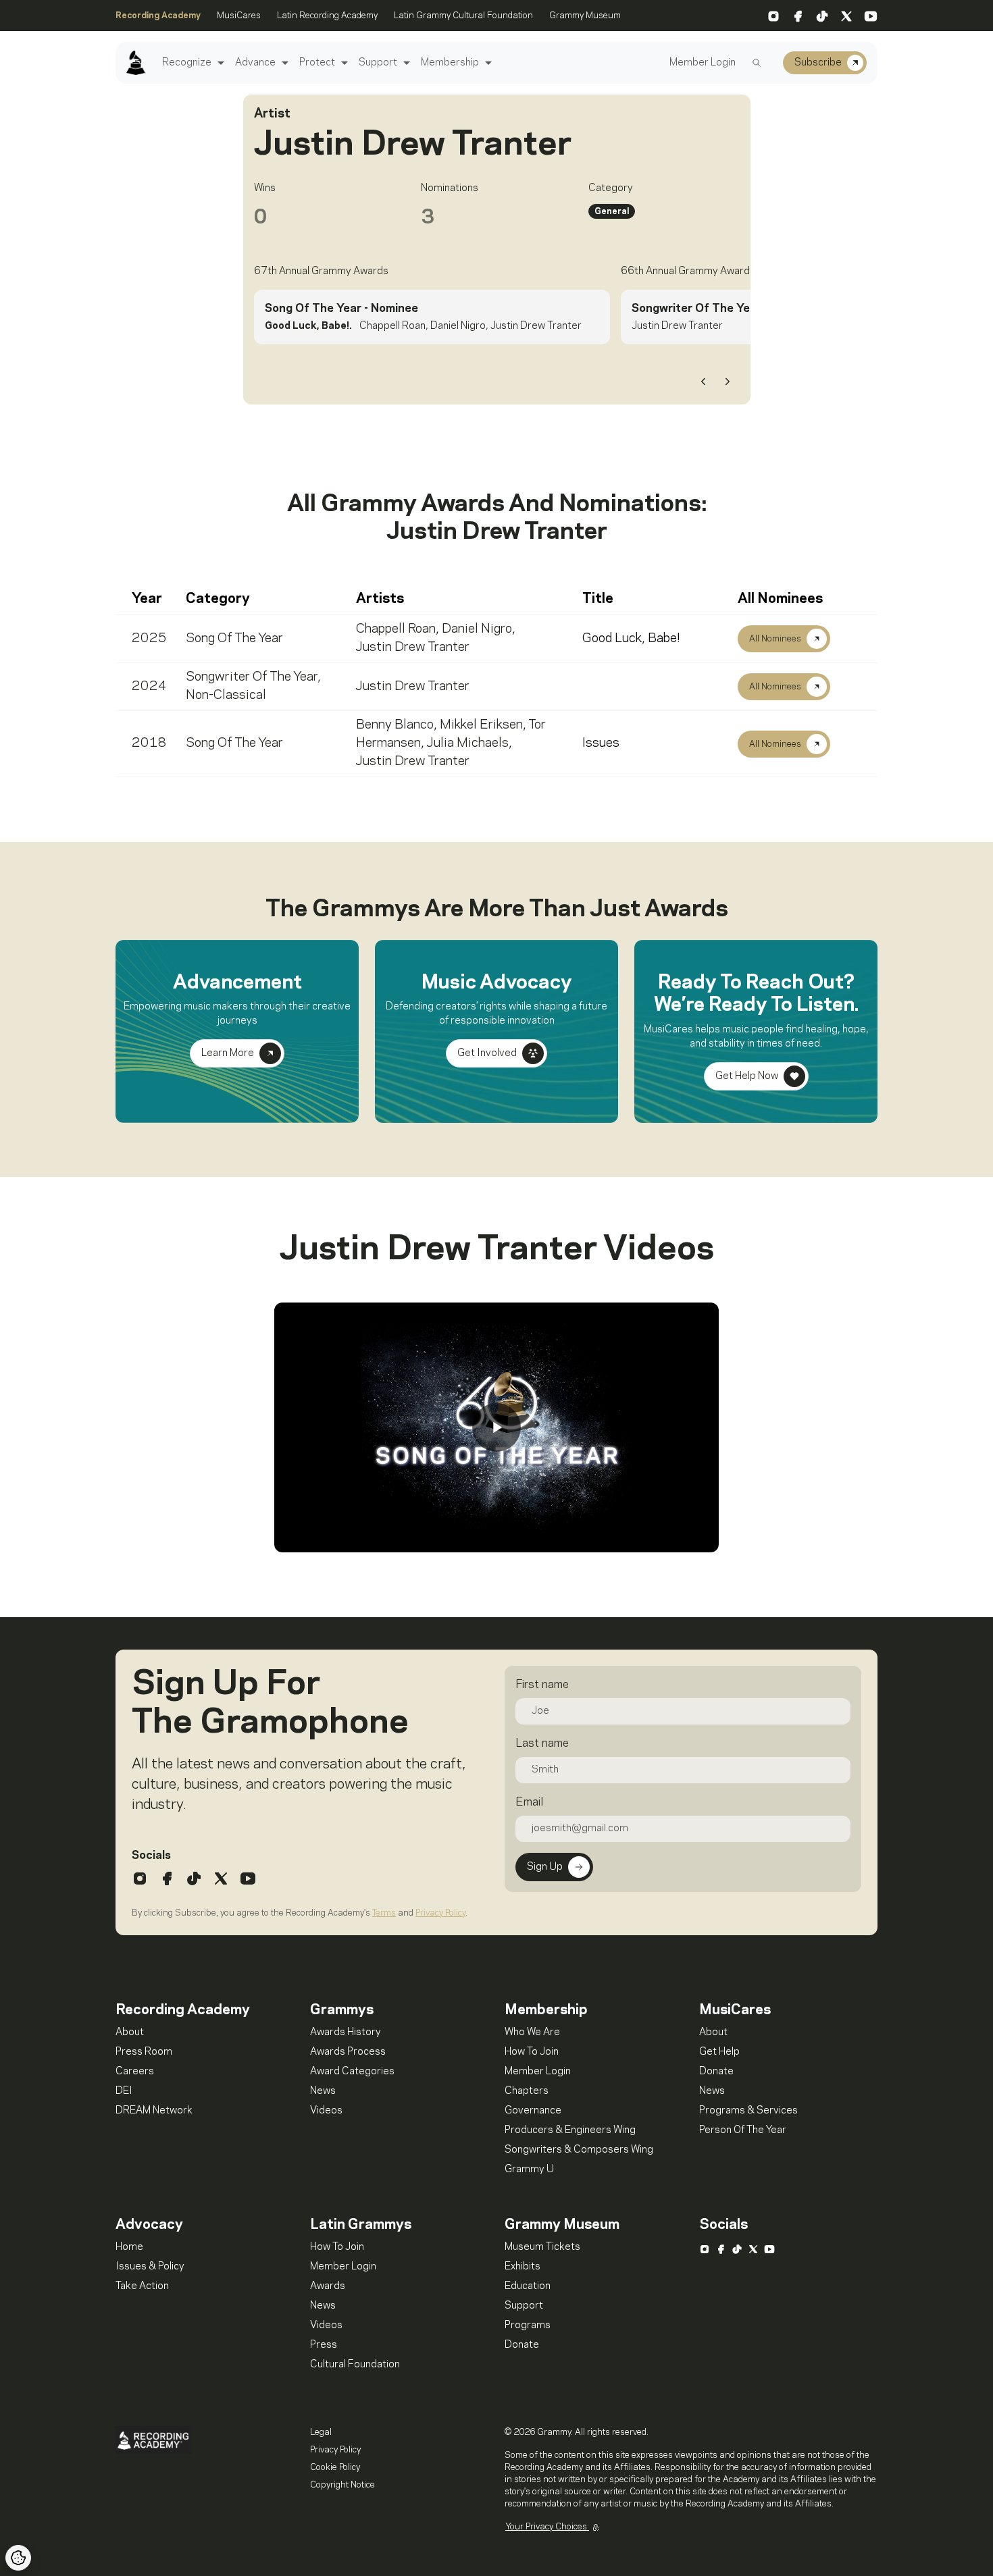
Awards (328, 2286)
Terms (384, 1913)
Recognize (187, 63)
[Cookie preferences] (18, 2558)
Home (129, 2247)
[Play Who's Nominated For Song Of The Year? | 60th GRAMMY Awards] (496, 1427)
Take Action (142, 2286)
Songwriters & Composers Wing (579, 2150)
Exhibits (523, 2267)
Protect (317, 63)
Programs (528, 2325)
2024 (149, 687)
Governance (533, 2111)
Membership (450, 63)
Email (529, 1802)
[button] (219, 63)
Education (528, 2286)
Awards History (346, 2032)
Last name (542, 1743)
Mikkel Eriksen (481, 725)
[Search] (757, 63)
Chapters (527, 2091)
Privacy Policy (440, 1913)
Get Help (719, 2052)
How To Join (532, 2052)
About (130, 2032)
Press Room (144, 2052)
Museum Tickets (542, 2247)
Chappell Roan (396, 629)
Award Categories (352, 2072)
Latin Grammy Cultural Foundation (463, 16)
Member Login (703, 63)
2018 (149, 743)
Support (378, 63)
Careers (135, 2072)
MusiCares (239, 16)
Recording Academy (158, 16)
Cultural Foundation (355, 2365)
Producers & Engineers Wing (570, 2130)
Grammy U (529, 2170)
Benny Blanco (395, 725)
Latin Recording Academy (327, 16)
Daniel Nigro (477, 629)
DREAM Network (154, 2111)
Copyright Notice (342, 2485)
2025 (149, 639)
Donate (716, 2072)
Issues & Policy (150, 2267)
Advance (255, 63)
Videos (326, 2111)
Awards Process (348, 2052)
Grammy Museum (585, 16)
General (612, 211)
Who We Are (532, 2032)
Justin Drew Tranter (413, 648)
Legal (321, 2432)
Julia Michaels (468, 743)
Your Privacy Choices (547, 2527)
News (323, 2091)
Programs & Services (748, 2111)
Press (324, 2345)
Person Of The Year (743, 2130)
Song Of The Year (234, 639)
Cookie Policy (335, 2467)
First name (542, 1685)
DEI (124, 2091)
